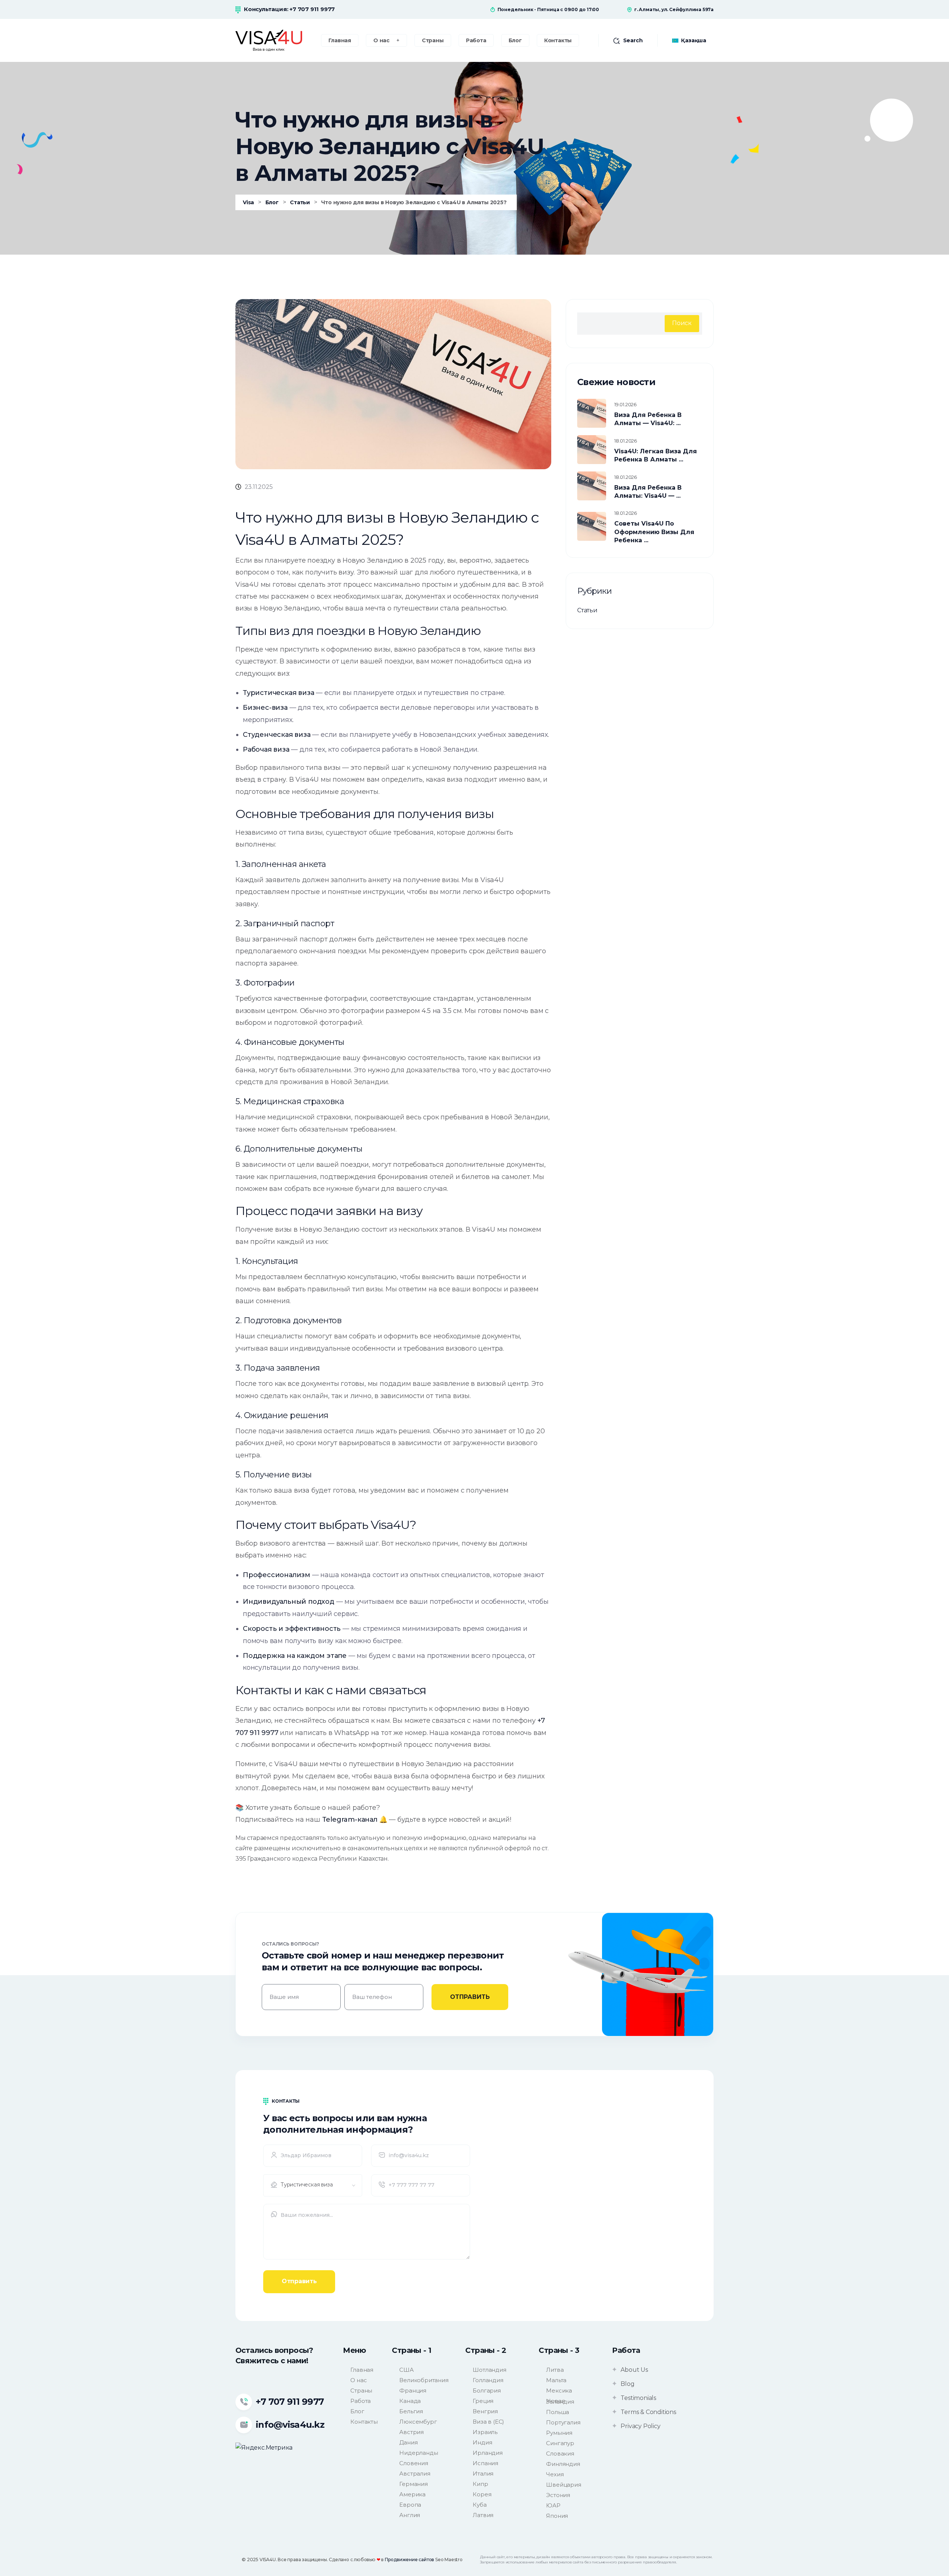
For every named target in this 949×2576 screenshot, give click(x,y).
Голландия (488, 2380)
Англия (410, 2515)
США (406, 2370)
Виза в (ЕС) (488, 2422)
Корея (482, 2494)
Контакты (364, 2422)
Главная (362, 2370)
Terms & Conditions (648, 2412)
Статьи (587, 610)
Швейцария (563, 2485)
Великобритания (424, 2380)
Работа (361, 2401)
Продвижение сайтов (409, 2560)
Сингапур (560, 2443)
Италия (483, 2474)
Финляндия (563, 2464)
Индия (482, 2442)
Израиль (485, 2432)
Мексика (559, 2390)
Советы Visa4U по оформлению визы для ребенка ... (654, 532)
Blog (627, 2384)
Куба (480, 2505)
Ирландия (487, 2453)
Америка (412, 2494)
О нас (358, 2380)
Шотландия (489, 2370)
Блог (357, 2411)
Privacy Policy (640, 2426)
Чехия (555, 2474)
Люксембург (418, 2422)
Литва (555, 2370)
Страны (361, 2390)
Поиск (682, 323)
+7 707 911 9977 (312, 9)
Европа (410, 2505)
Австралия (415, 2474)
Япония (557, 2516)
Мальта (556, 2380)
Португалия (563, 2422)
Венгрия (485, 2411)
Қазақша (694, 40)
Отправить (299, 2281)
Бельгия (411, 2411)
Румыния (559, 2433)
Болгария (487, 2390)
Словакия (560, 2454)
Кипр (480, 2484)
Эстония (558, 2495)
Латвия (483, 2515)
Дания (408, 2442)
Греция (483, 2401)
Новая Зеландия (560, 2401)
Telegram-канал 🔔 (355, 1820)
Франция (413, 2390)
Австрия (411, 2432)
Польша (558, 2412)
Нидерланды (419, 2453)
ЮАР (553, 2505)
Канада (410, 2401)
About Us (634, 2370)
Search (633, 40)
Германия (413, 2484)
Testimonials (638, 2398)
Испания (485, 2463)
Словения (414, 2463)
